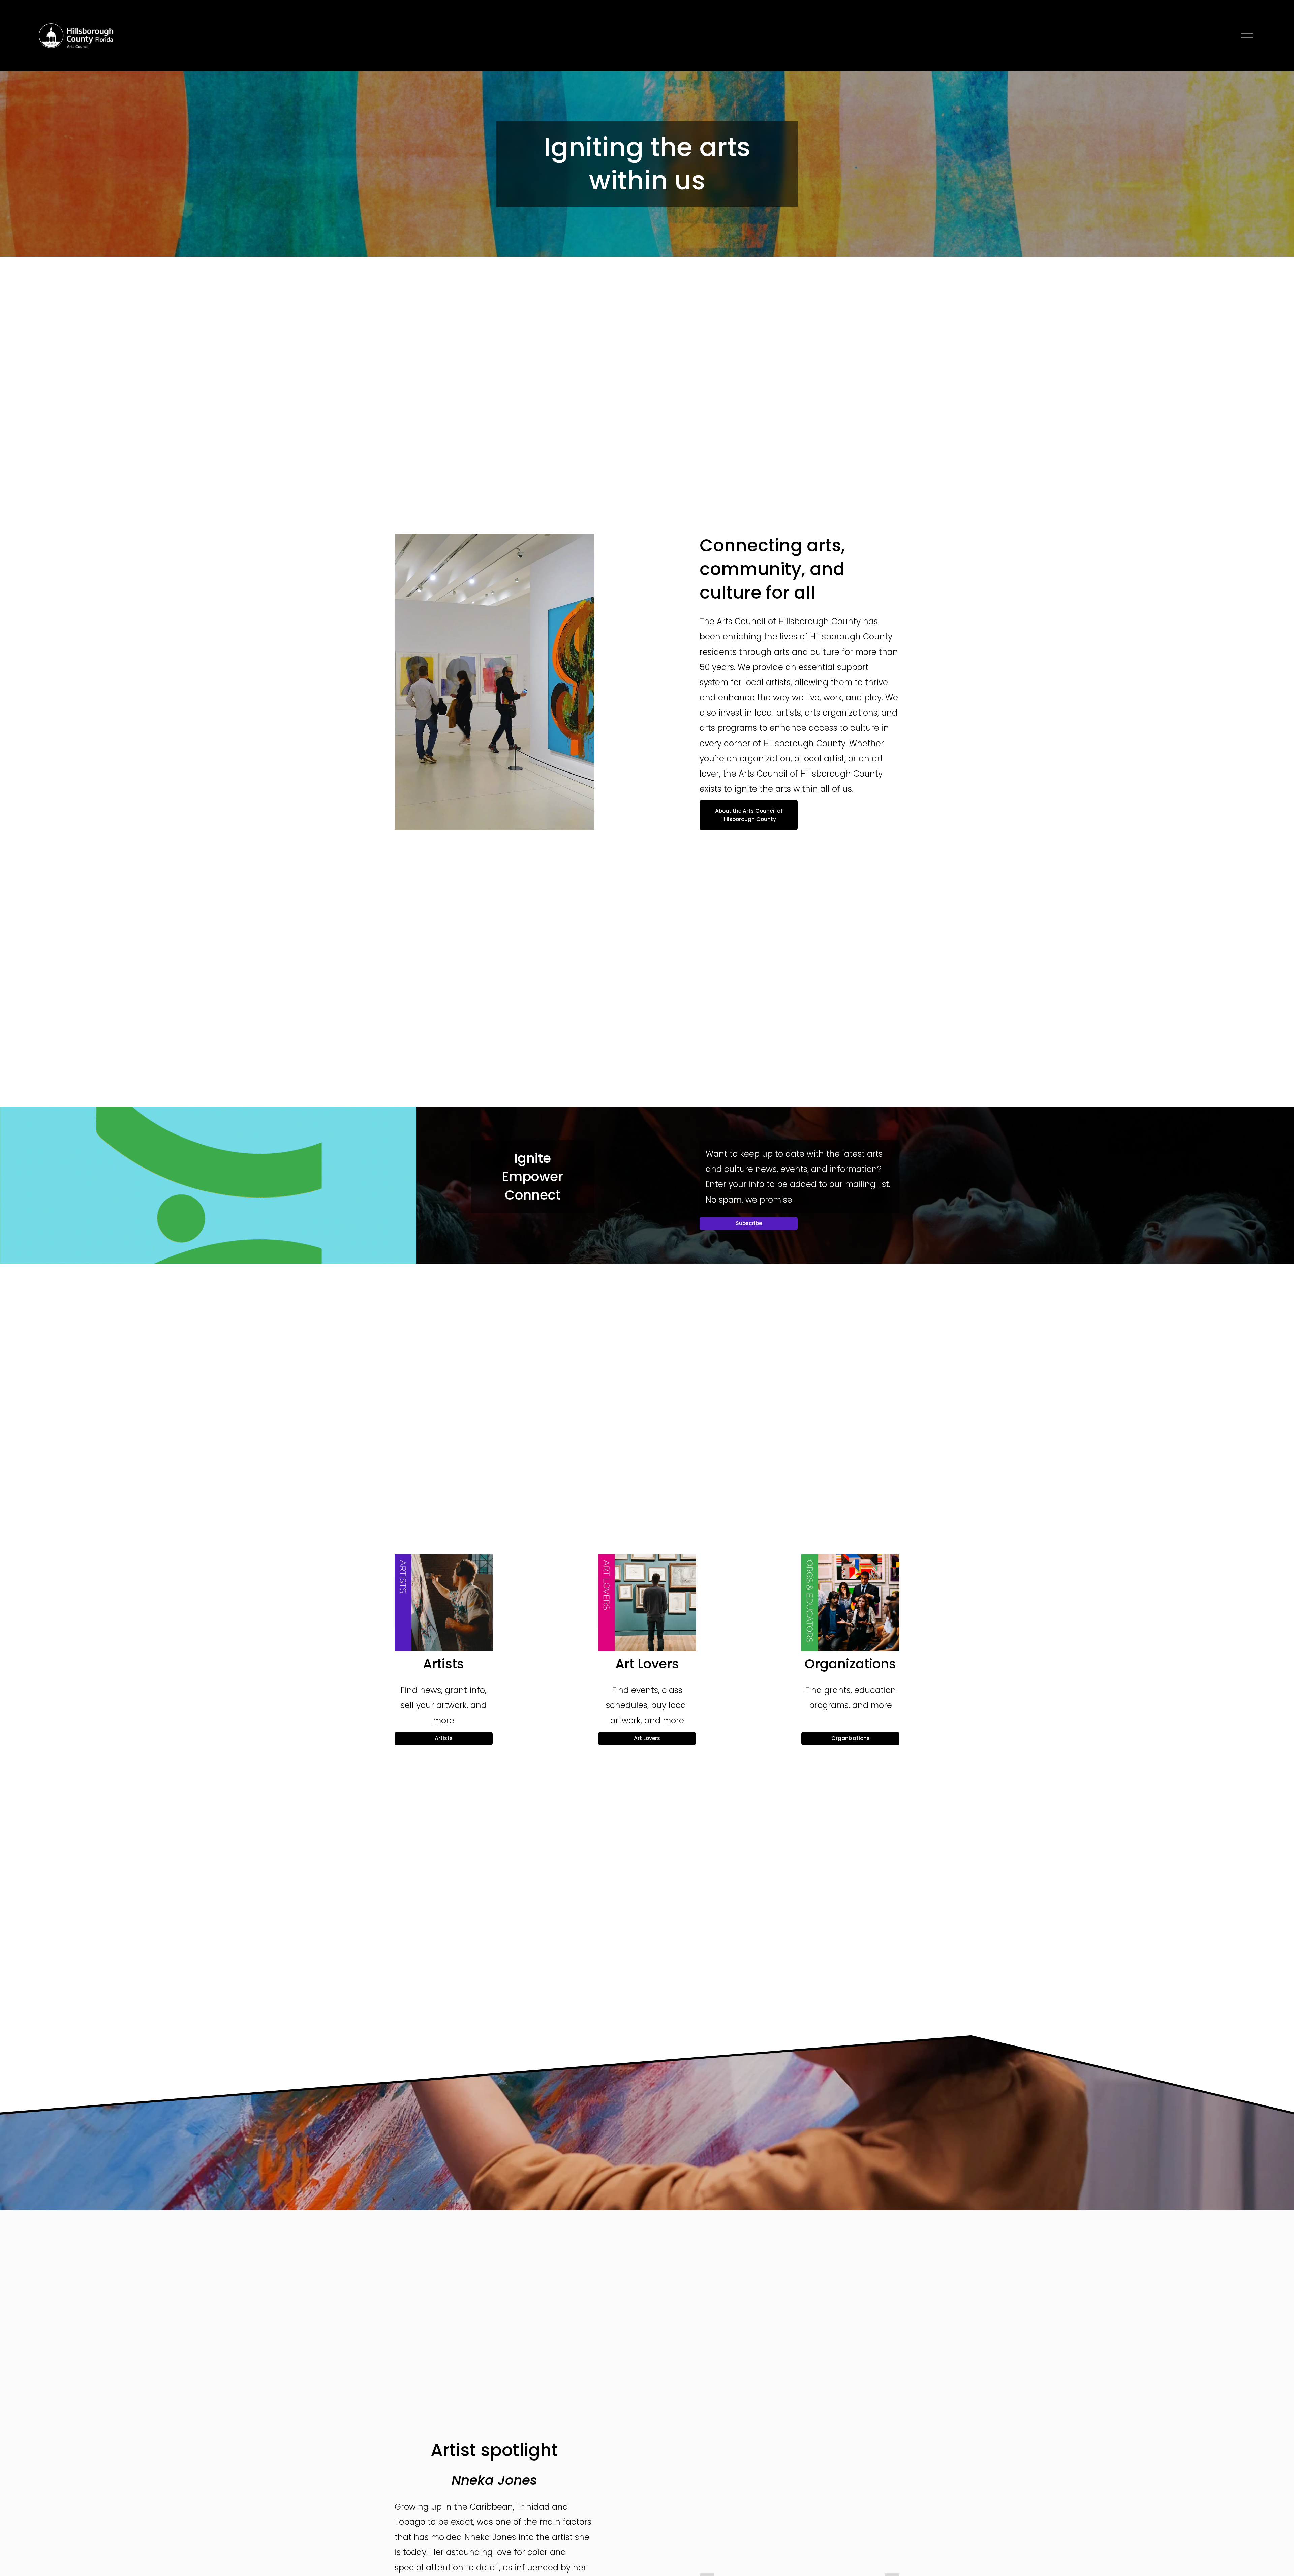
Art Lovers (647, 1738)
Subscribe (749, 1223)
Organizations (851, 1738)
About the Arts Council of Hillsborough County (749, 815)
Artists (444, 1738)
